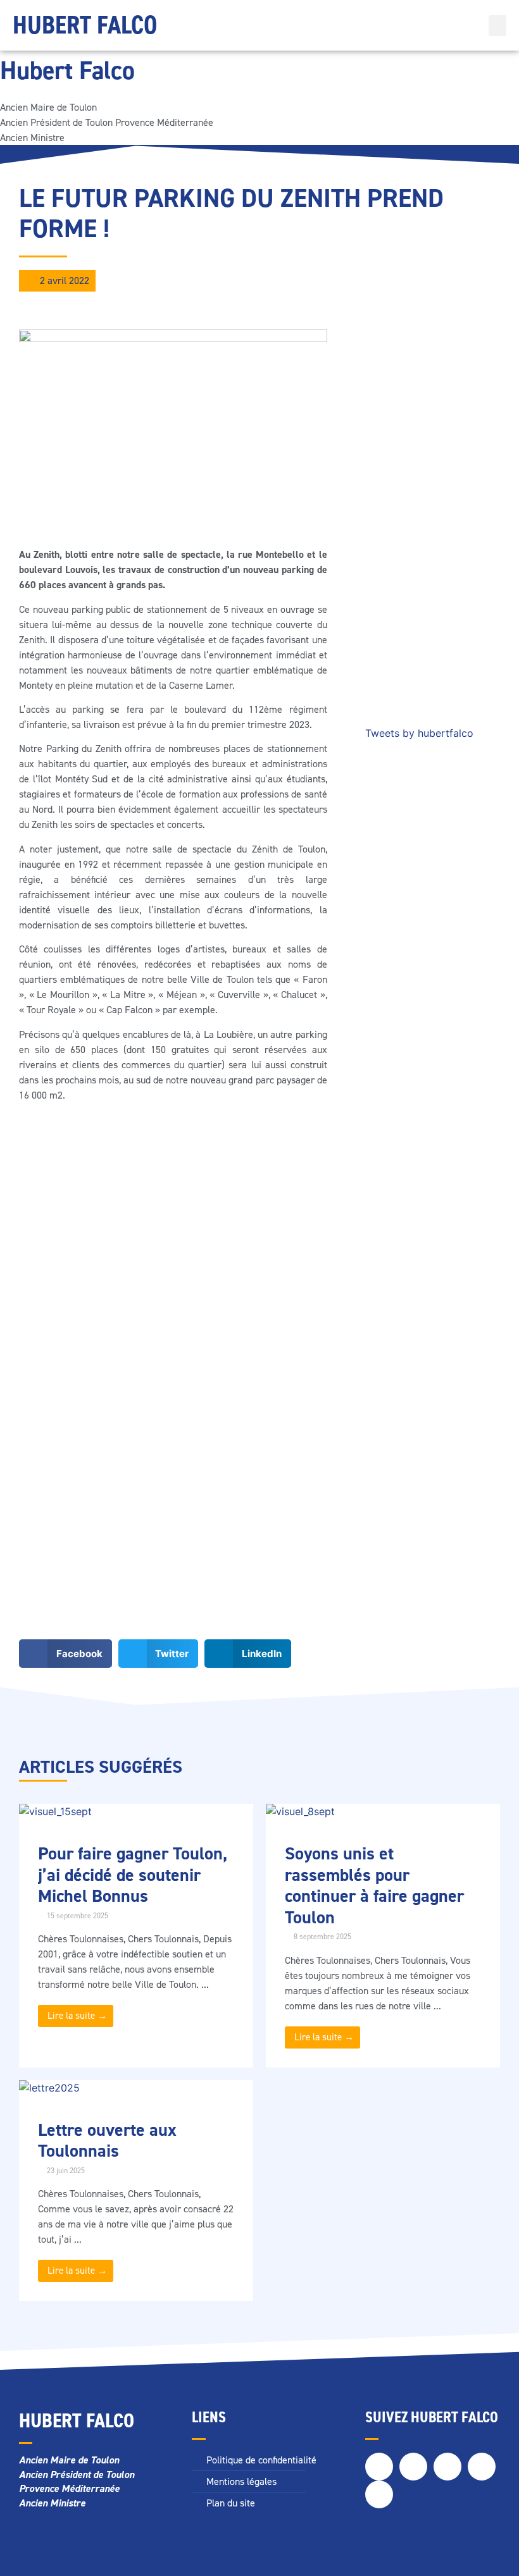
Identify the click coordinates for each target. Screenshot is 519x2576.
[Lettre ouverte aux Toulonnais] (49, 2088)
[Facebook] (379, 2467)
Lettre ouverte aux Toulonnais (107, 2141)
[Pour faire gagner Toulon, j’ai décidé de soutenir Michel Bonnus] (55, 1811)
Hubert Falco (85, 25)
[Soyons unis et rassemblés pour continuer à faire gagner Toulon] (300, 1811)
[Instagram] (447, 2467)
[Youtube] (379, 2494)
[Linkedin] (482, 2467)
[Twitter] (413, 2467)
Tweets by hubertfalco (419, 733)
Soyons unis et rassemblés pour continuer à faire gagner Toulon (374, 1885)
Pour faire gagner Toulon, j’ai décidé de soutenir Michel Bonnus (133, 1875)
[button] (497, 26)
